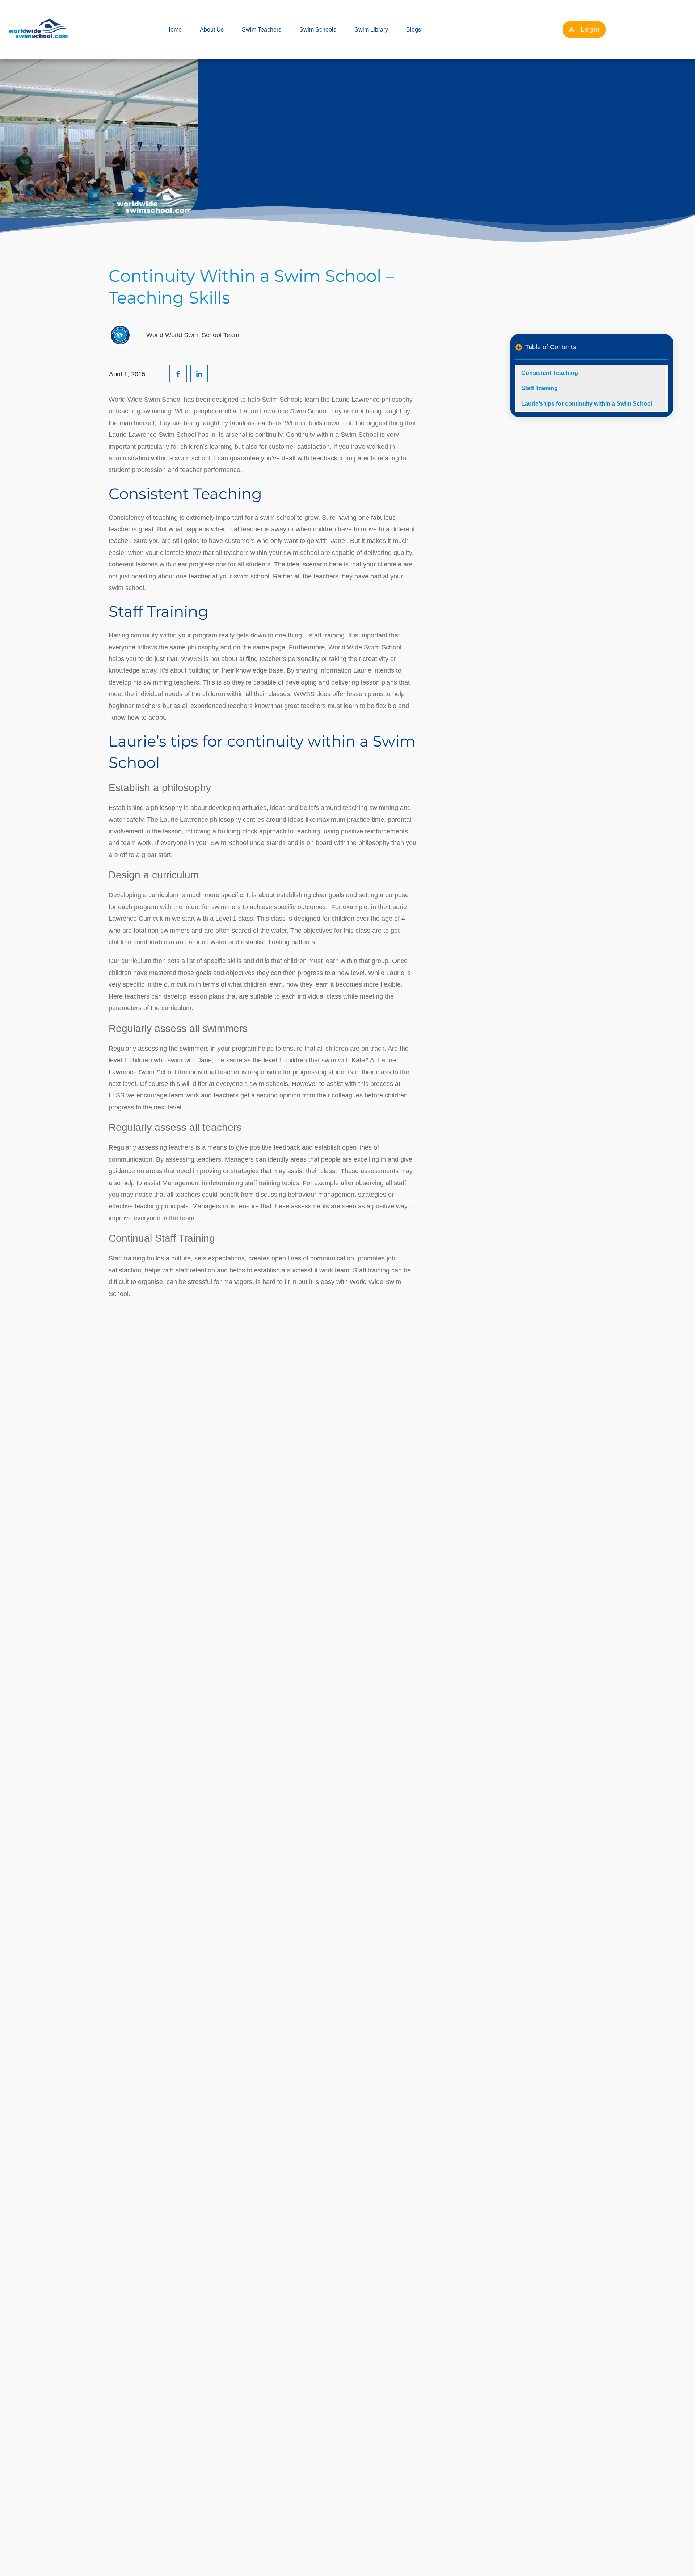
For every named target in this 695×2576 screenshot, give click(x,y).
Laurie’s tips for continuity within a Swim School (587, 404)
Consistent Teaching (550, 373)
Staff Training (540, 388)
